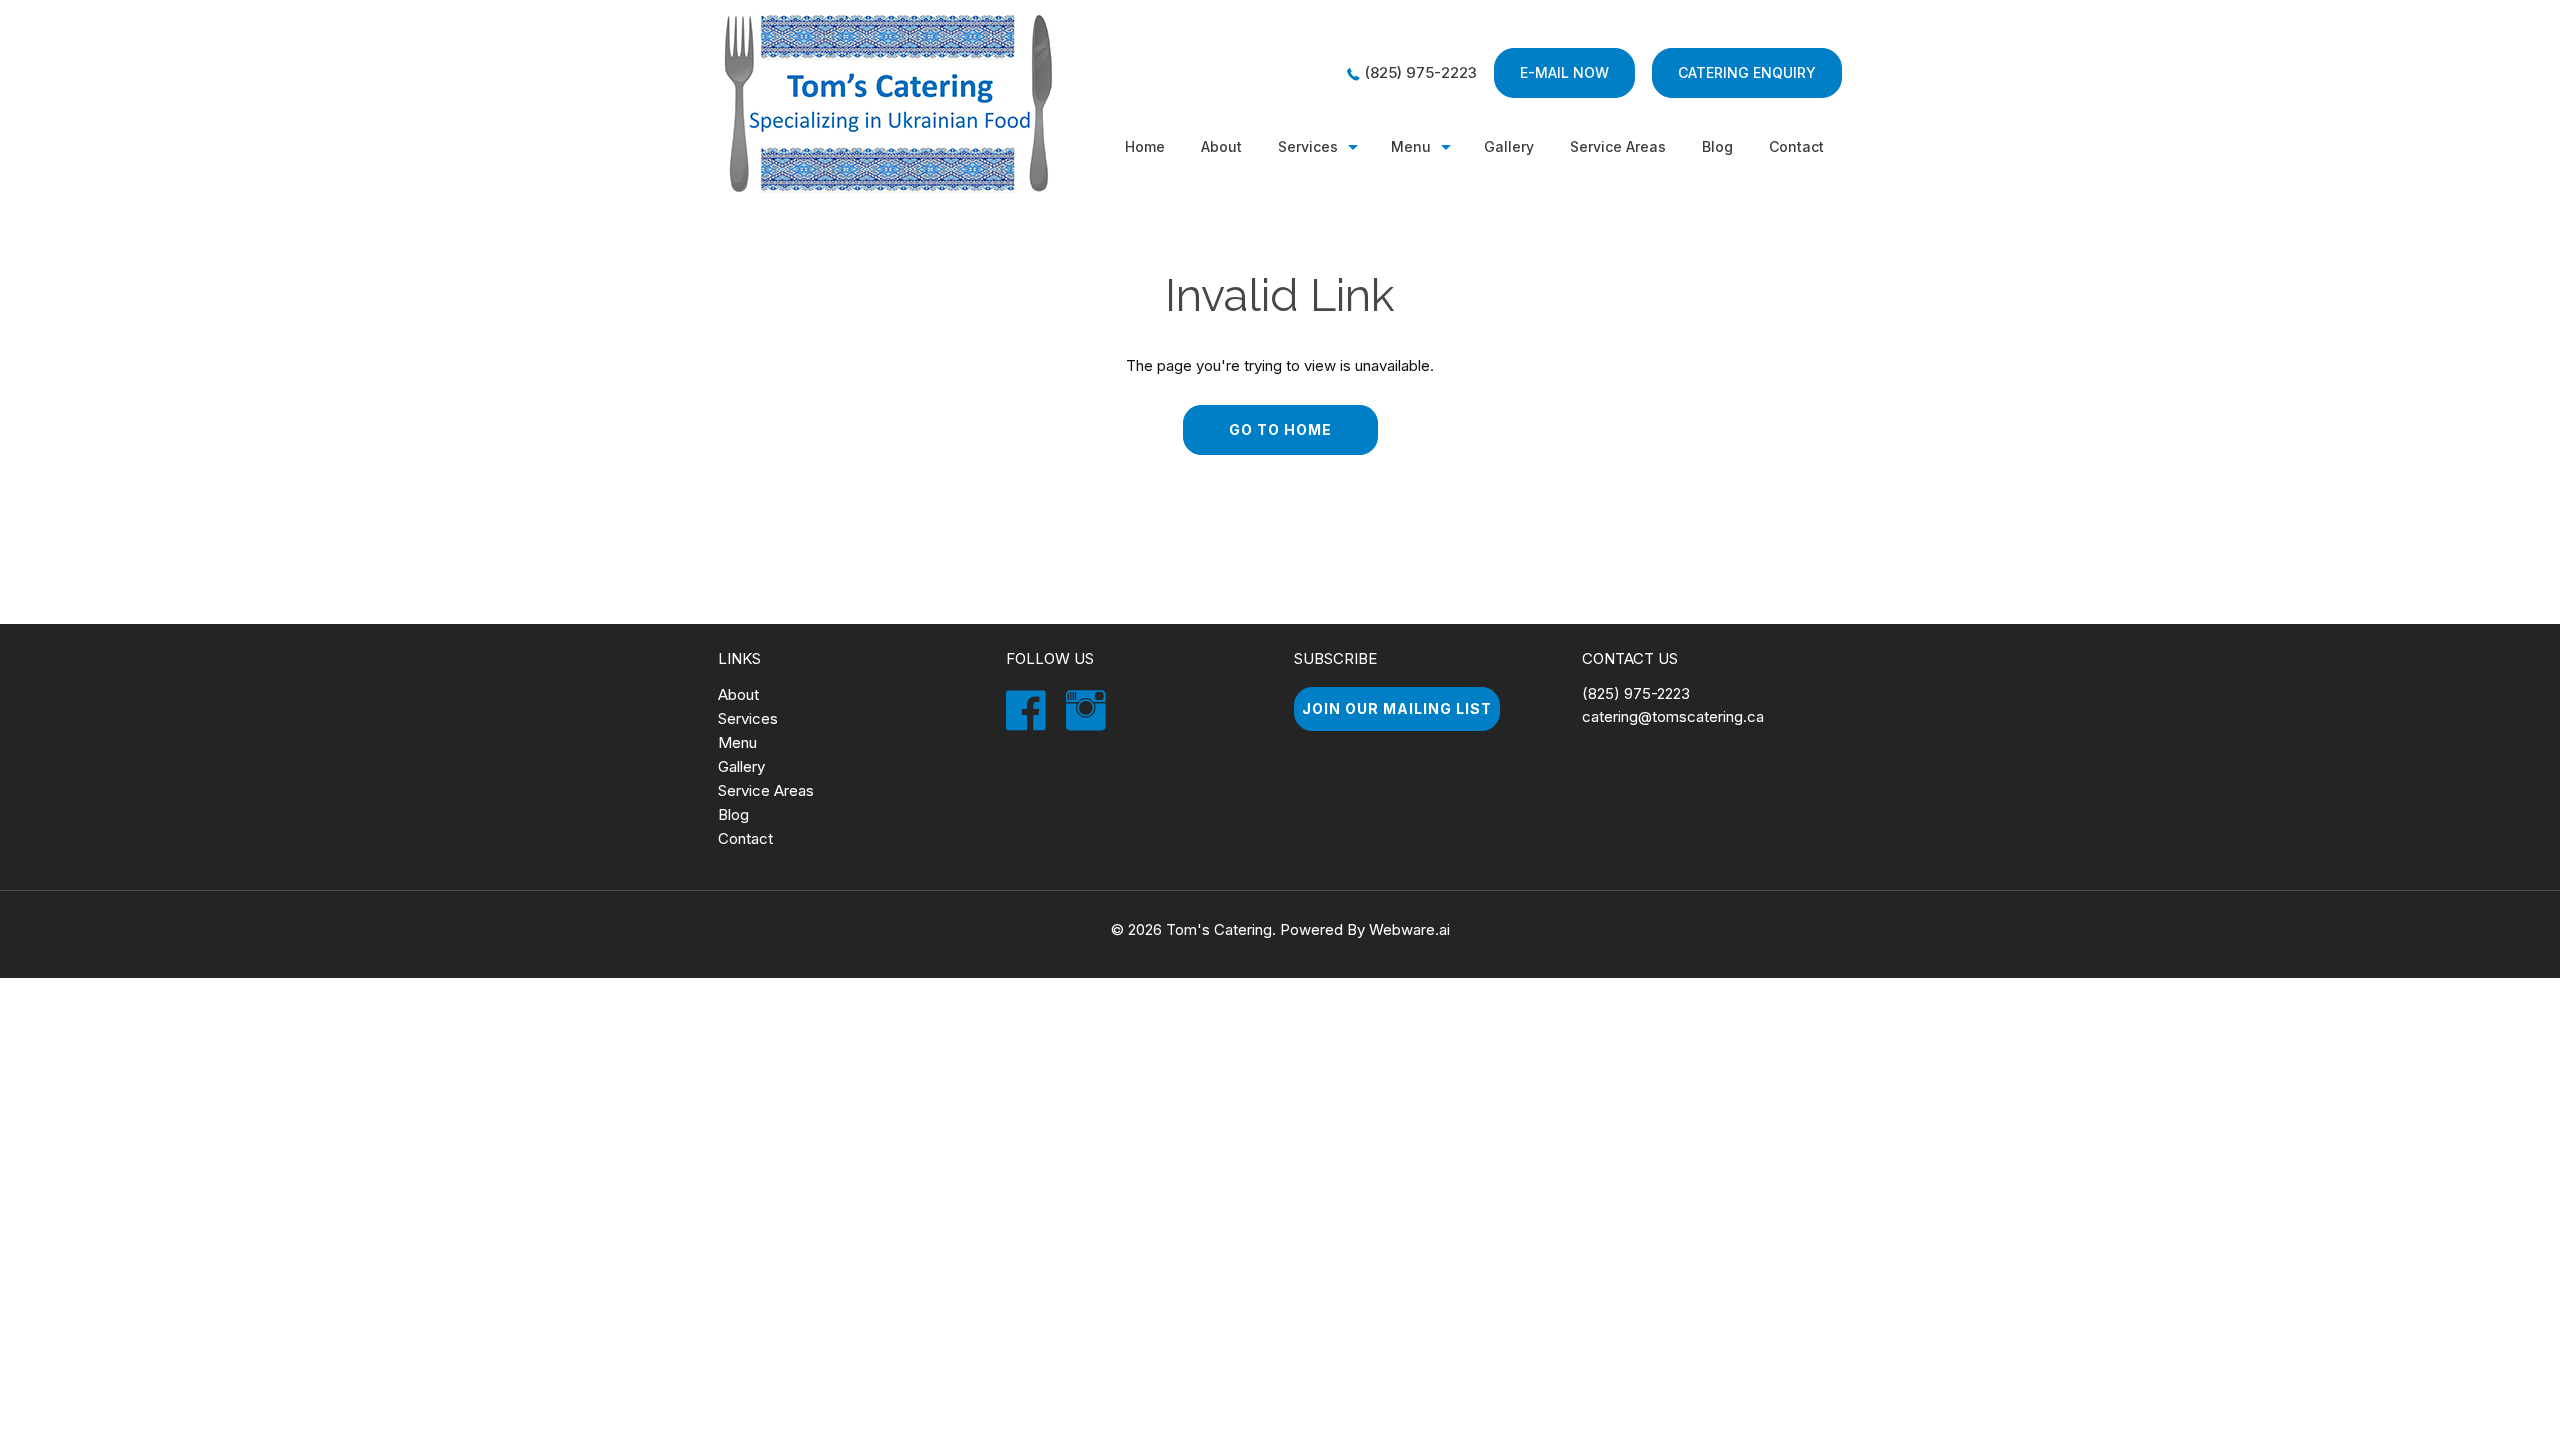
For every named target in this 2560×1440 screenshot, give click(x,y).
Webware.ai (1409, 929)
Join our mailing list (1397, 708)
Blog (1717, 146)
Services (1308, 146)
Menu (1411, 146)
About (1221, 146)
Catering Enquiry (1747, 72)
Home (1145, 146)
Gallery (1509, 146)
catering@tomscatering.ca (1673, 716)
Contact (1796, 146)
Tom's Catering (1219, 929)
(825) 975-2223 (1421, 72)
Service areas (1618, 146)
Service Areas (766, 790)
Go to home (1280, 429)
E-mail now (1564, 72)
